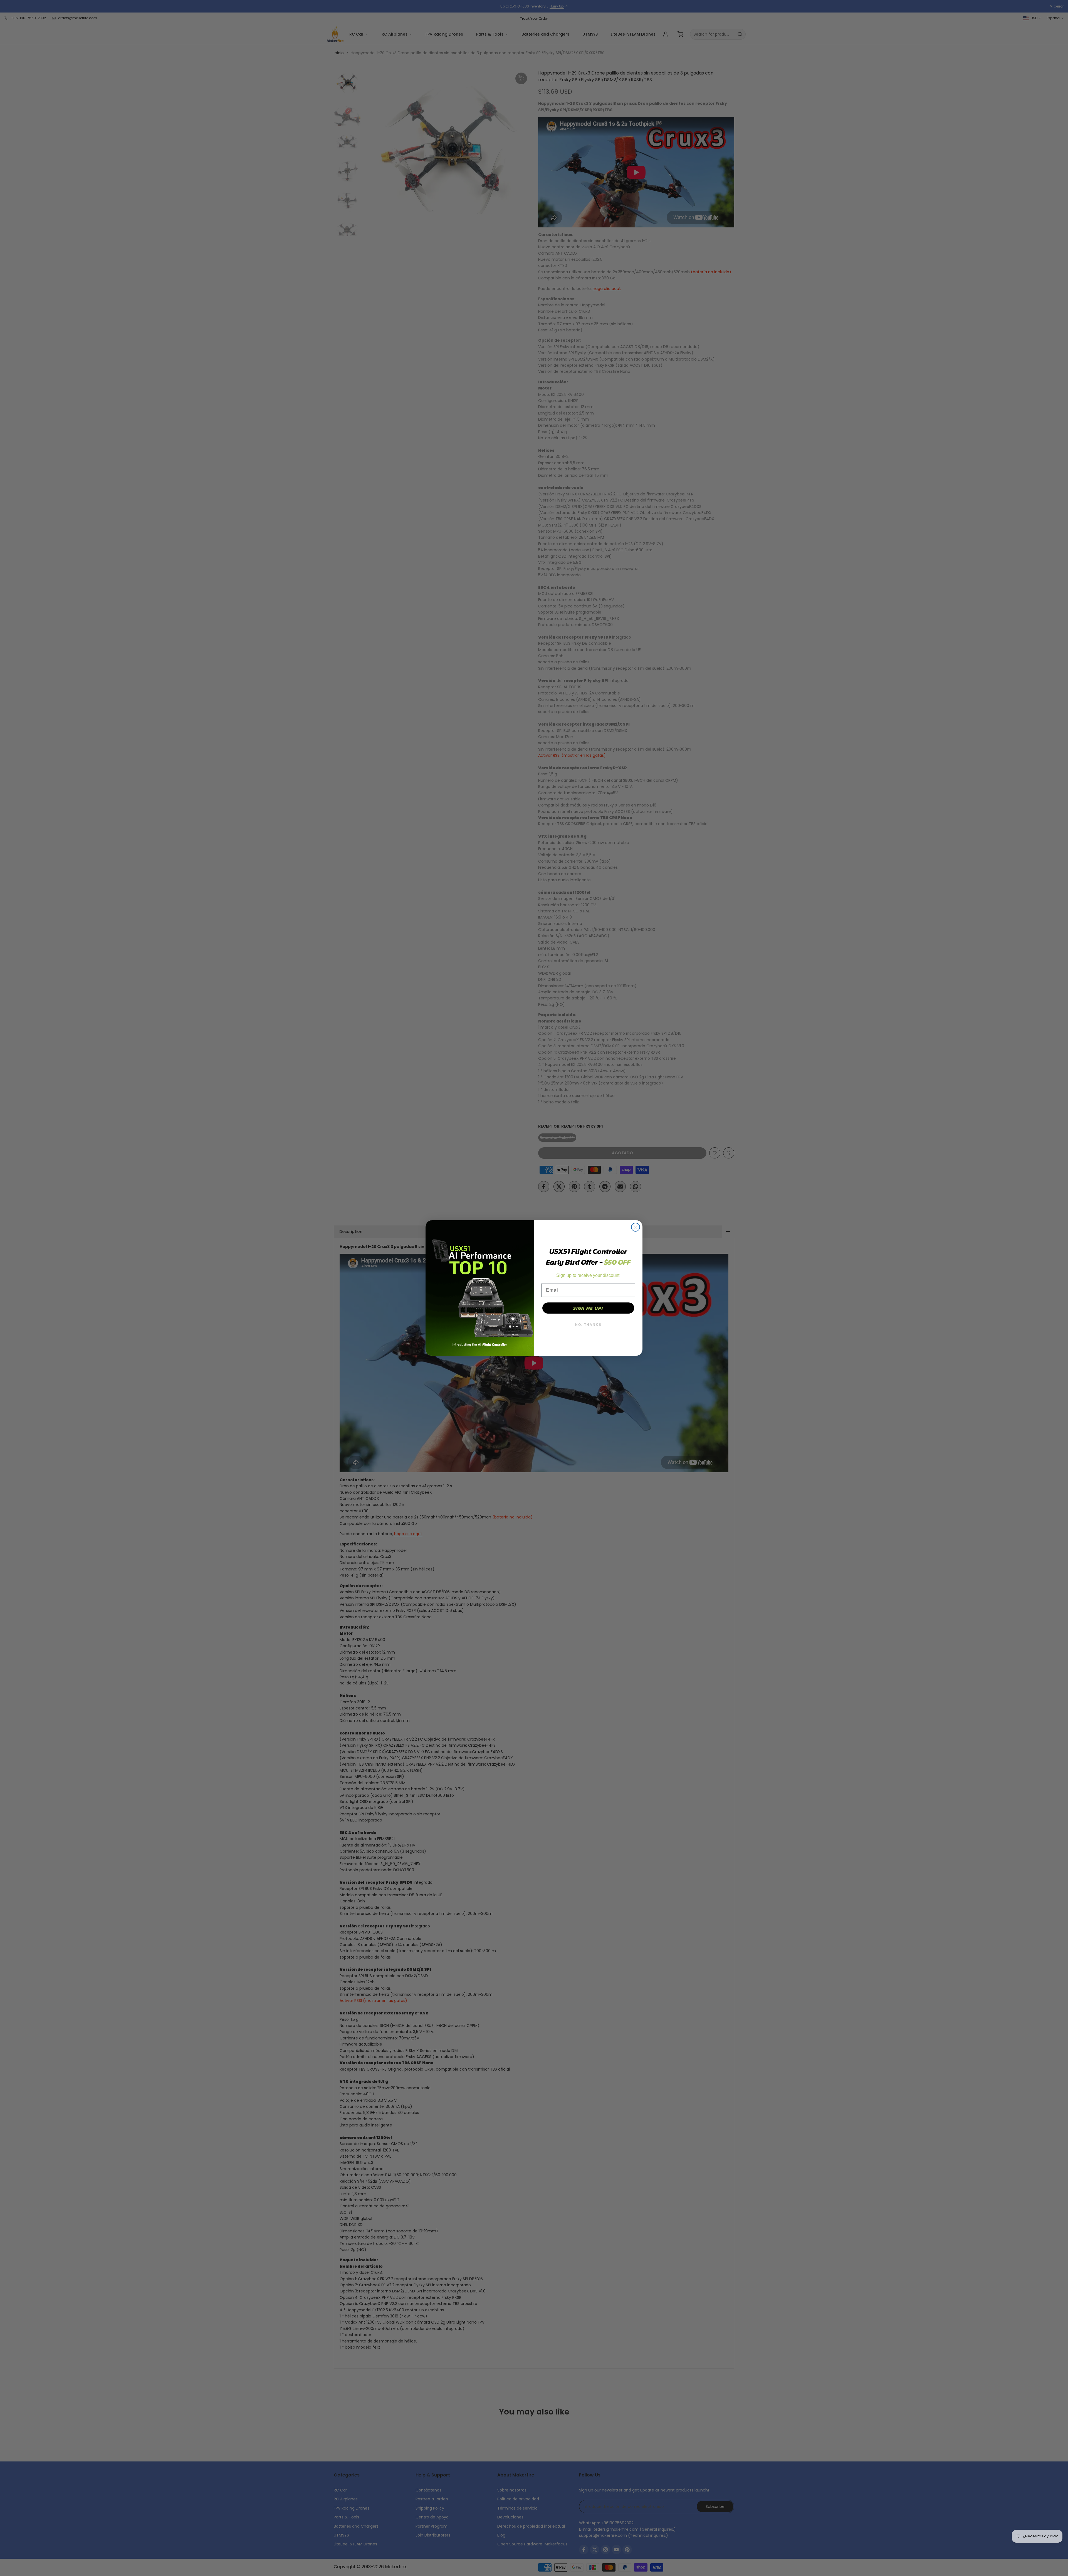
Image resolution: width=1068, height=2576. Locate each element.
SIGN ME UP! (588, 1308)
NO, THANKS (588, 1325)
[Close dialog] (636, 1227)
